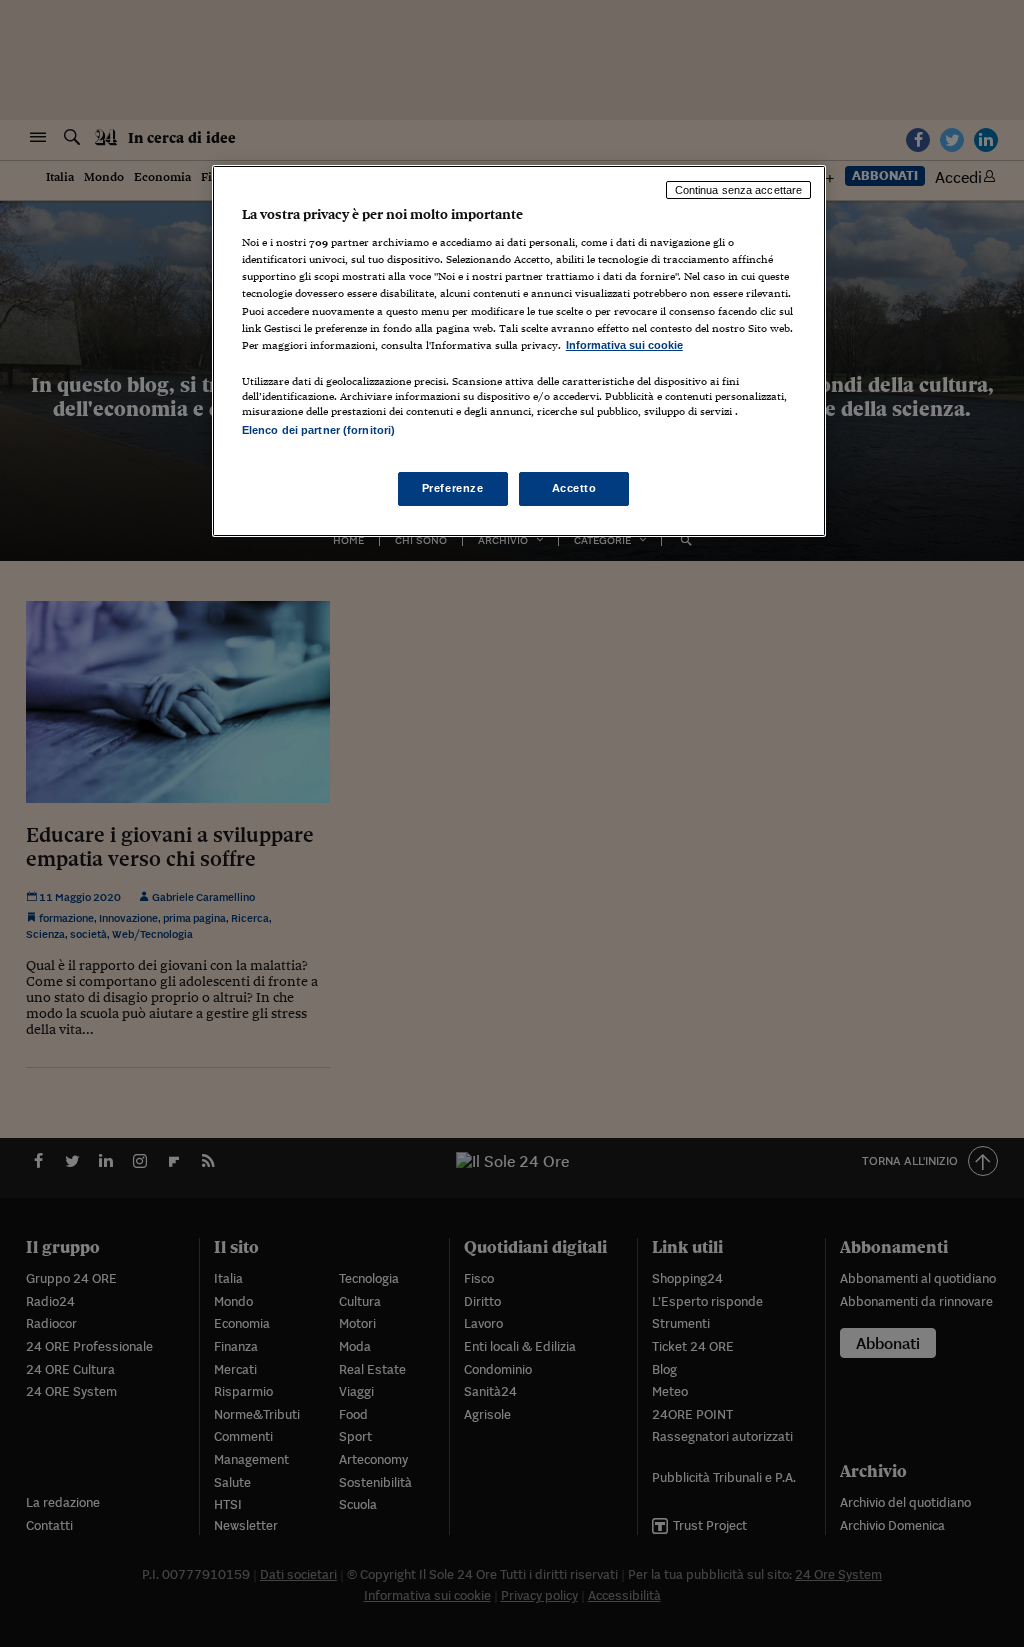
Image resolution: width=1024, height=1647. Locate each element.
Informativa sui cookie (624, 345)
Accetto (574, 488)
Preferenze (453, 488)
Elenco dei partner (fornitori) (318, 430)
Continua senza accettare (739, 190)
